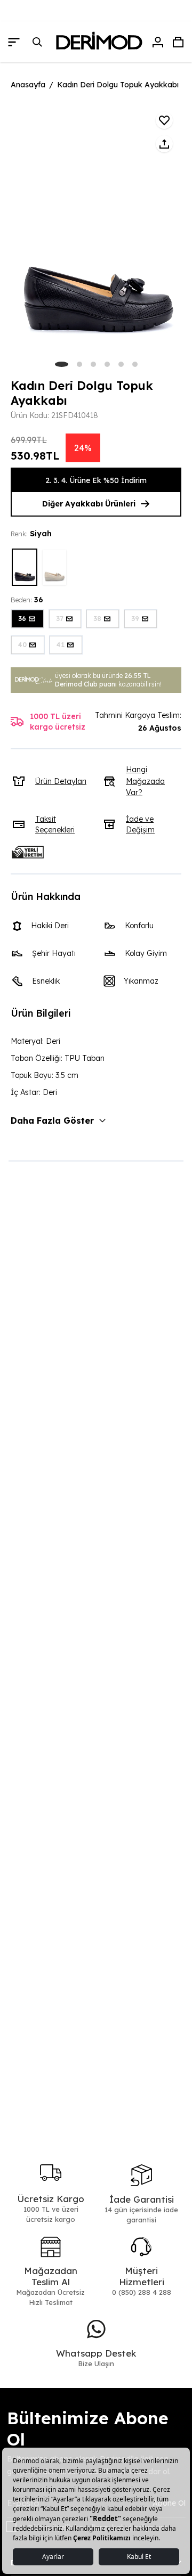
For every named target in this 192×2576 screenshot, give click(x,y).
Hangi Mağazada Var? (145, 781)
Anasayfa (28, 85)
